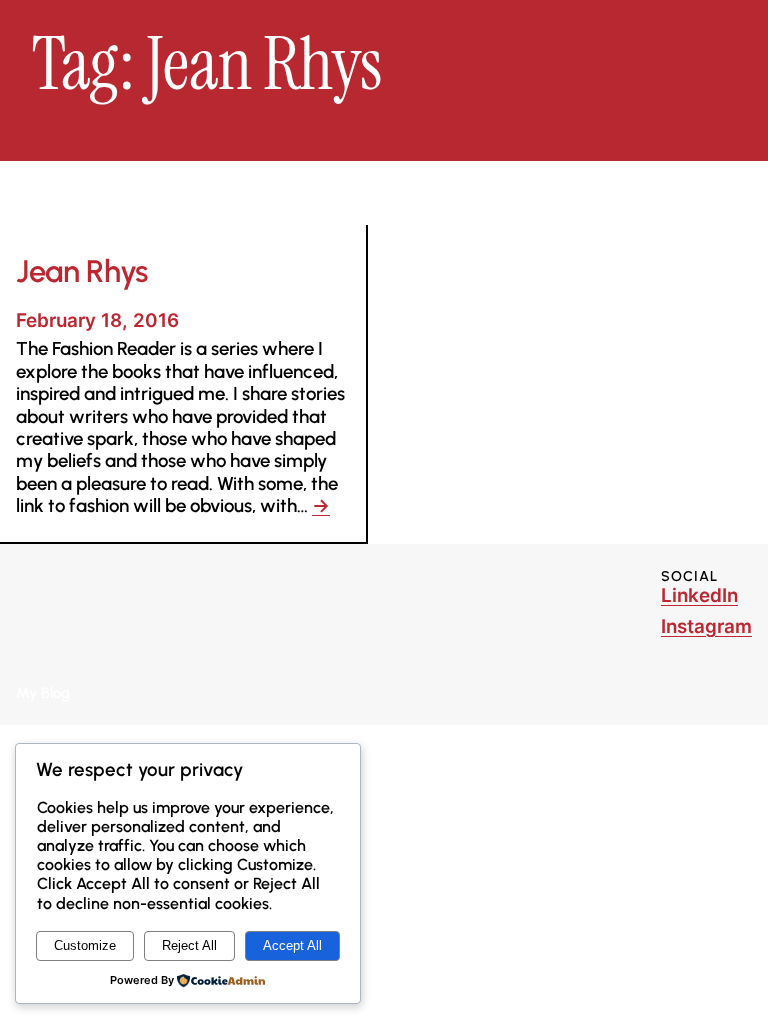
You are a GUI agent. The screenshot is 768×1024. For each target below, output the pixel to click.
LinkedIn (699, 595)
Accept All (292, 945)
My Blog (43, 693)
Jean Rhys (82, 272)
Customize (85, 945)
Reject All (189, 945)
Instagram (706, 626)
